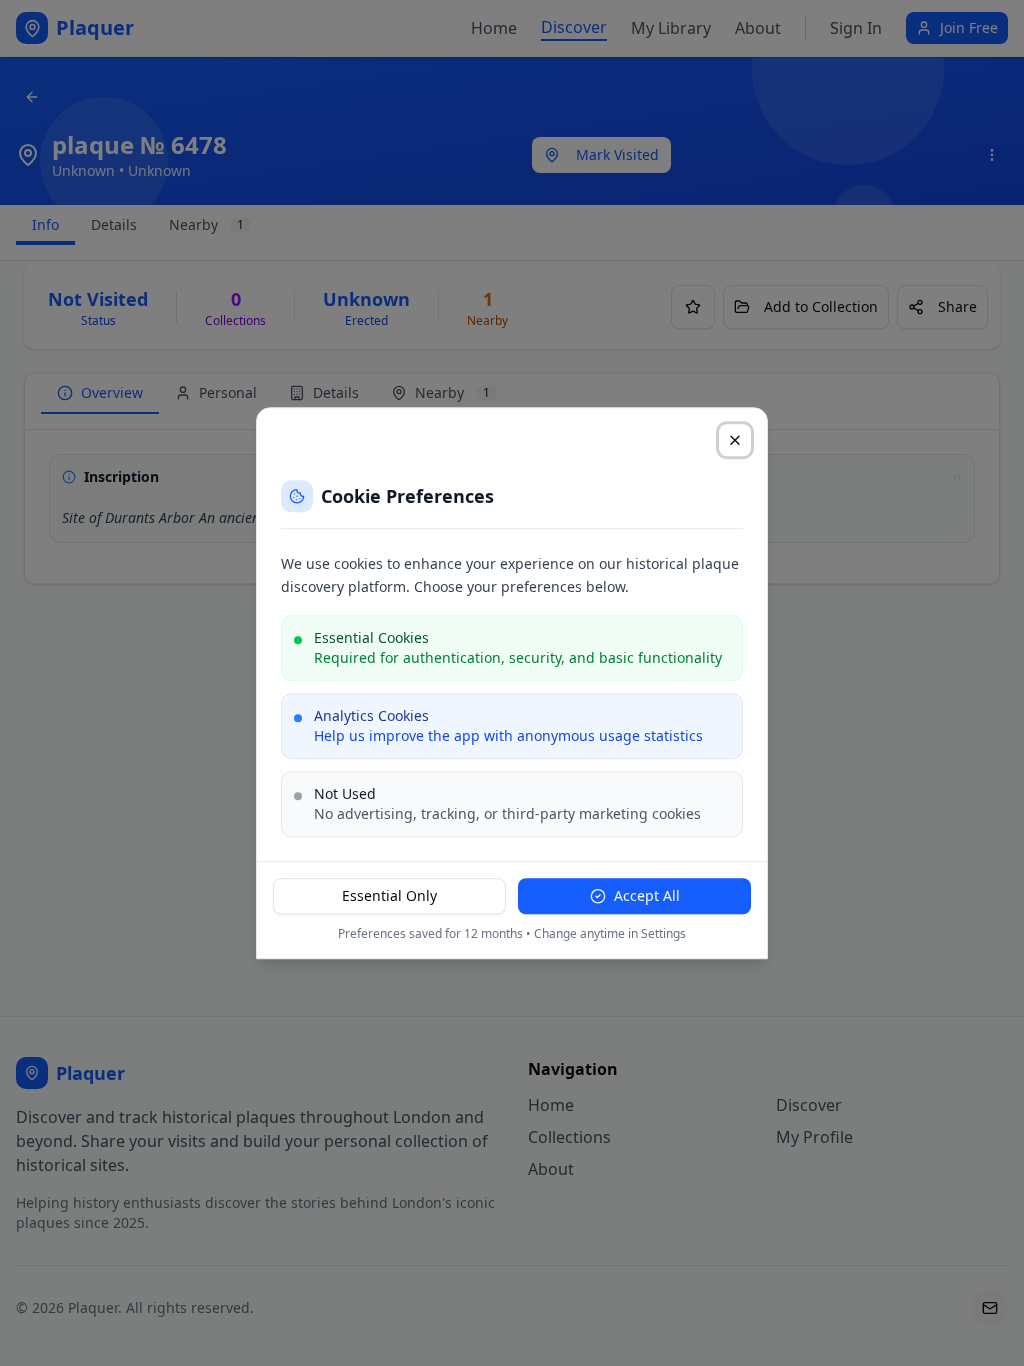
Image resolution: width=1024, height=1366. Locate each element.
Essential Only (389, 895)
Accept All (647, 895)
